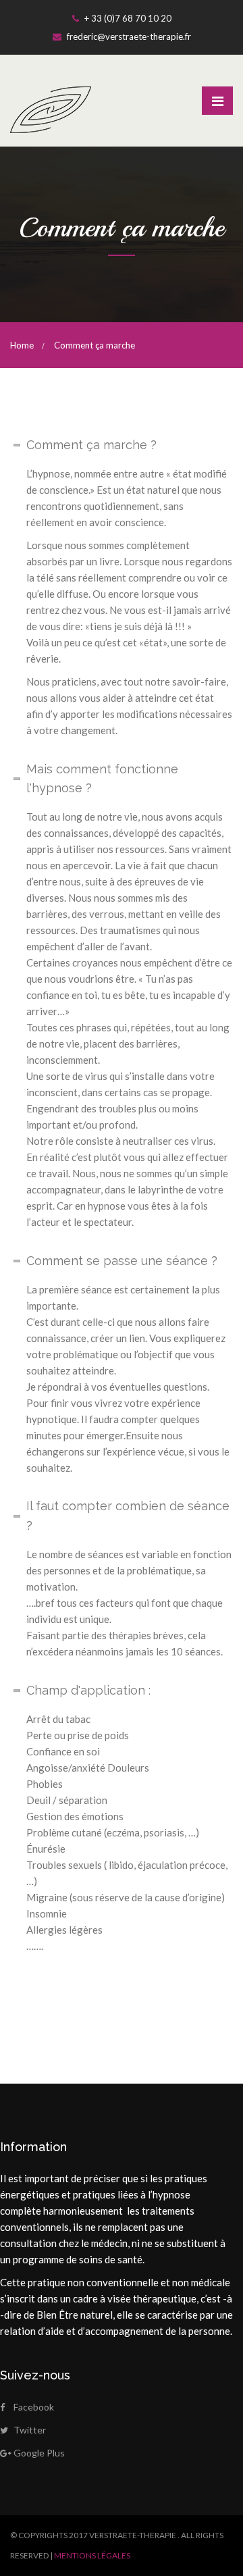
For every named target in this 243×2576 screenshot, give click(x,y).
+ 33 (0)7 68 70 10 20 (127, 18)
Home (22, 345)
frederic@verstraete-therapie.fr (128, 36)
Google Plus (39, 2453)
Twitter (30, 2430)
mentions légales (92, 2555)
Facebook (34, 2407)
